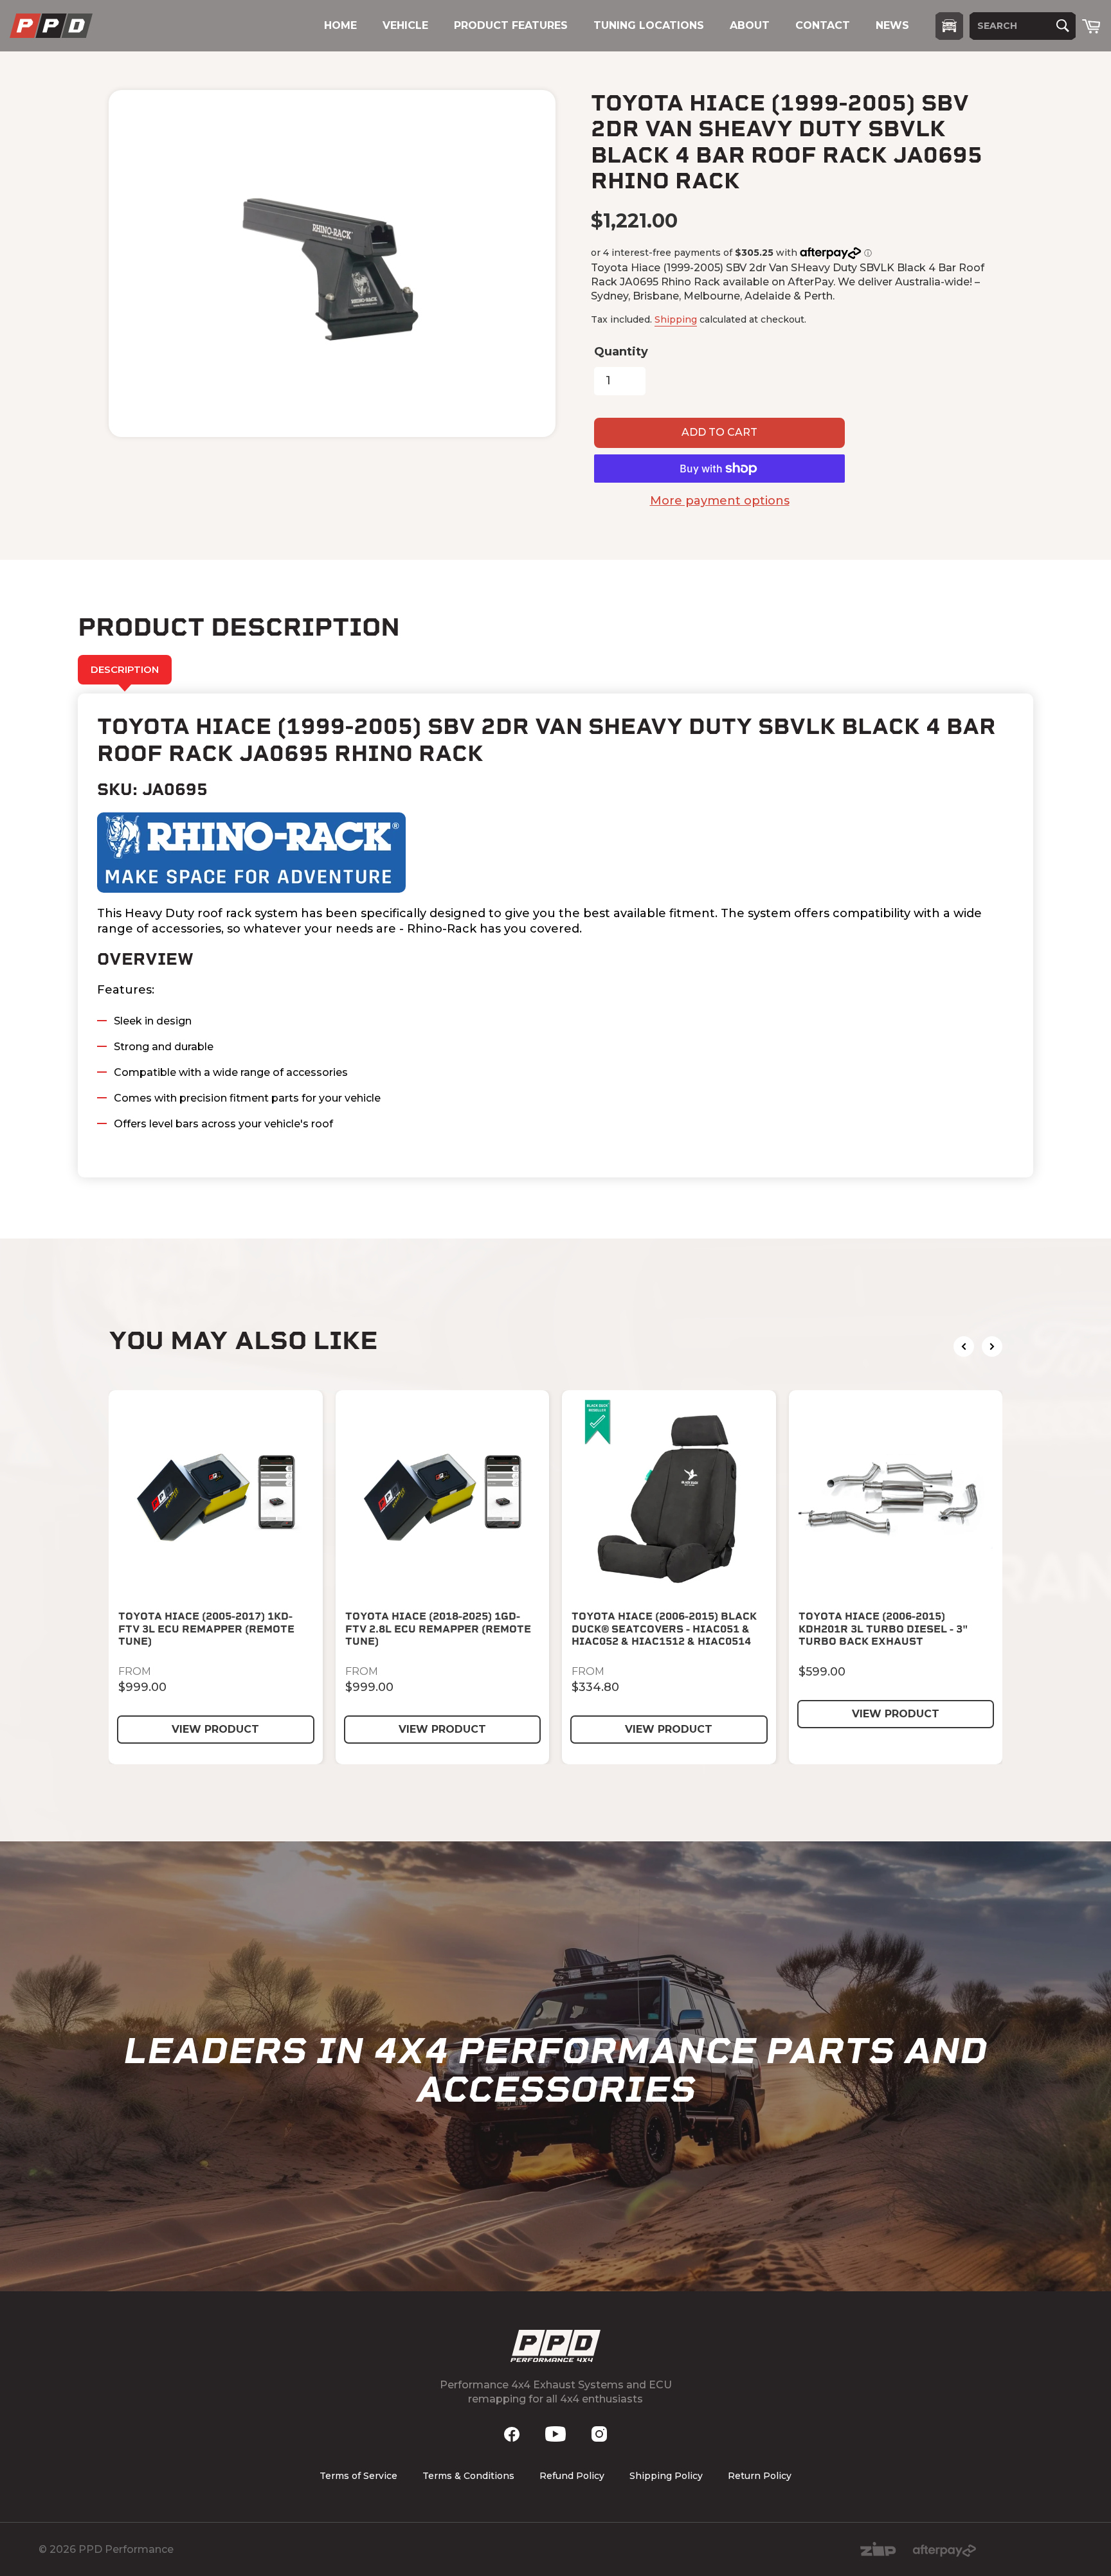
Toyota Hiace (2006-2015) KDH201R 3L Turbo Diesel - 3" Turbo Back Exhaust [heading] (883, 1628)
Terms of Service (358, 2476)
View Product (215, 1729)
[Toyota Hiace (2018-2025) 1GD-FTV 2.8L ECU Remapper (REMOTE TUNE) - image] (443, 1497)
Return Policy (760, 2476)
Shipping (676, 319)
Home (340, 25)
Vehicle (405, 25)
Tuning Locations (649, 25)
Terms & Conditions (468, 2476)
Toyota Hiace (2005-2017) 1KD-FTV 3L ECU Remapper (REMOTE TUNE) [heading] (206, 1628)
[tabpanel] (555, 935)
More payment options (720, 501)
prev (964, 1346)
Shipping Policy (666, 2476)
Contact (823, 25)
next (992, 1346)
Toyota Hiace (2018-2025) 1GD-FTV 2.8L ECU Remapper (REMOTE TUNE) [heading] (438, 1628)
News (892, 25)
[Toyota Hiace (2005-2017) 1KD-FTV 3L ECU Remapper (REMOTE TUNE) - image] (216, 1497)
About (750, 25)
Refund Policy (572, 2476)
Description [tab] (125, 669)
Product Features (511, 25)
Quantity (621, 352)
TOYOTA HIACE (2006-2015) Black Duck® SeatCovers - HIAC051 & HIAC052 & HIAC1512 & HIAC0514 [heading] (664, 1628)
